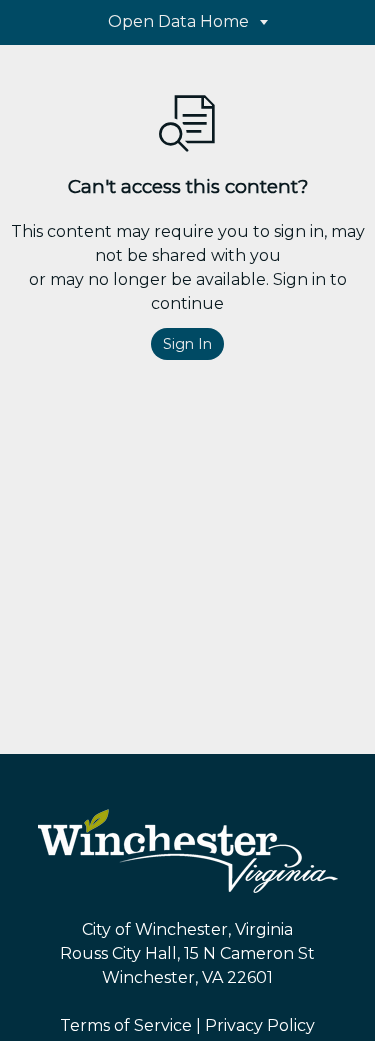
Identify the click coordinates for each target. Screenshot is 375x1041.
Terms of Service (126, 1025)
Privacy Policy (260, 1025)
